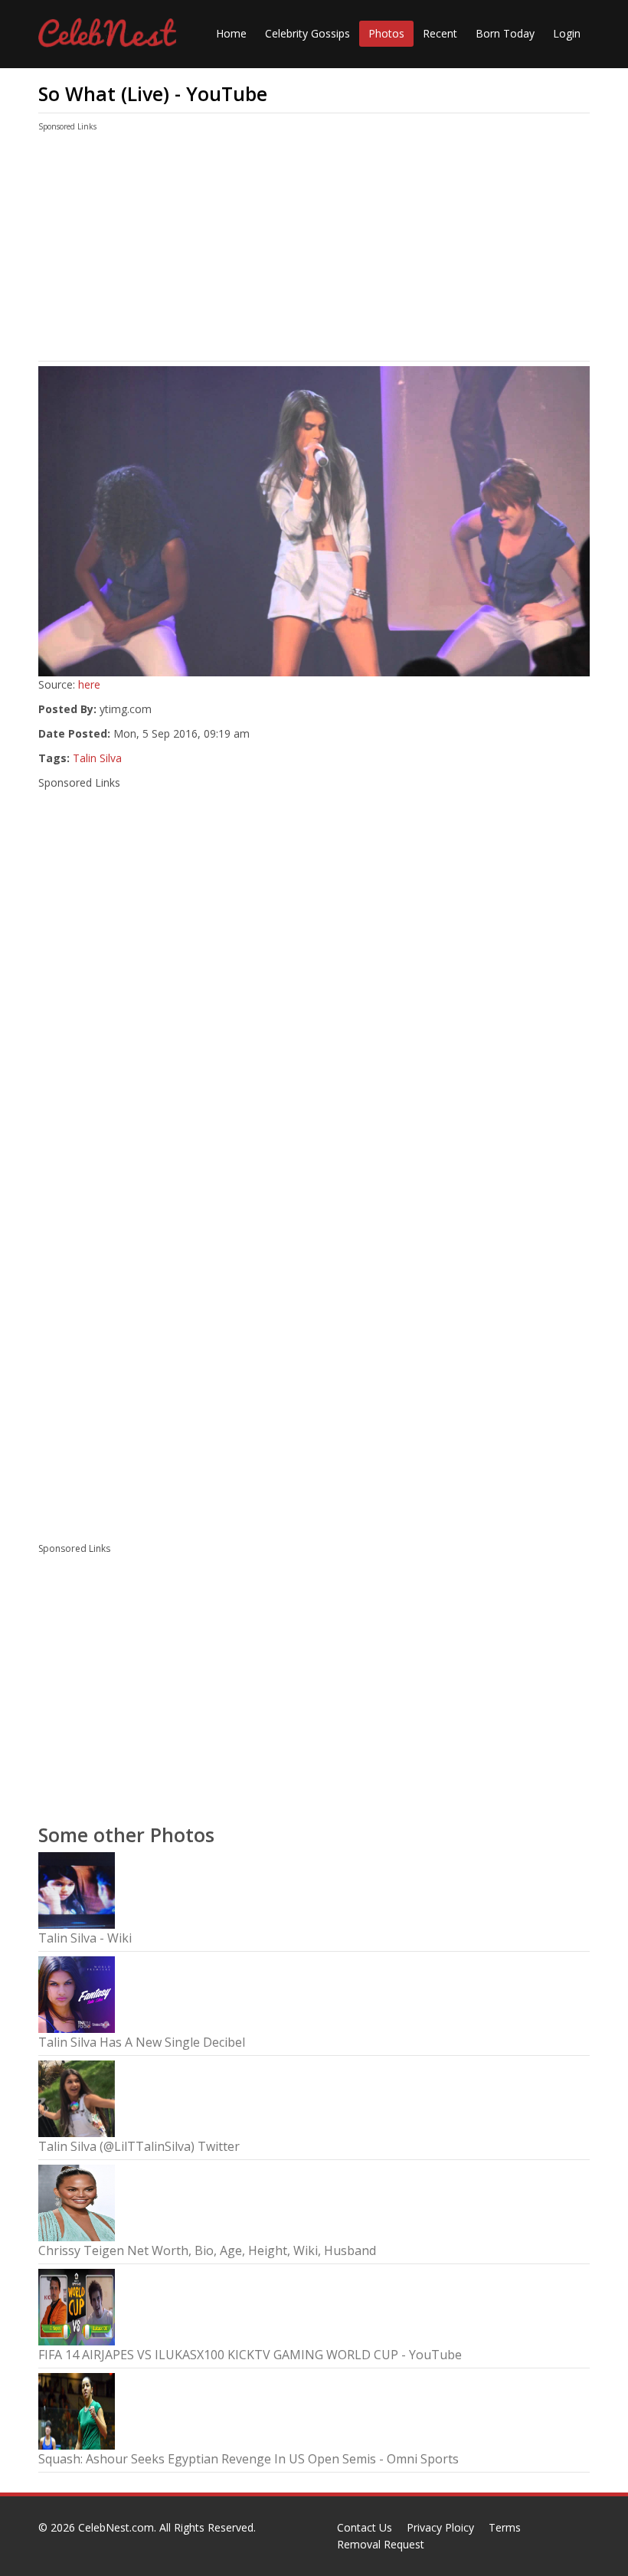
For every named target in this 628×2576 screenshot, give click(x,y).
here (89, 684)
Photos (386, 33)
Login (567, 33)
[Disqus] (314, 1321)
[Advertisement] (314, 250)
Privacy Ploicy (440, 2527)
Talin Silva (97, 758)
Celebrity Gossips (307, 33)
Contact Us (365, 2527)
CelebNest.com (116, 2527)
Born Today (505, 33)
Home (231, 33)
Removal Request (381, 2544)
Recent (440, 33)
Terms (505, 2527)
